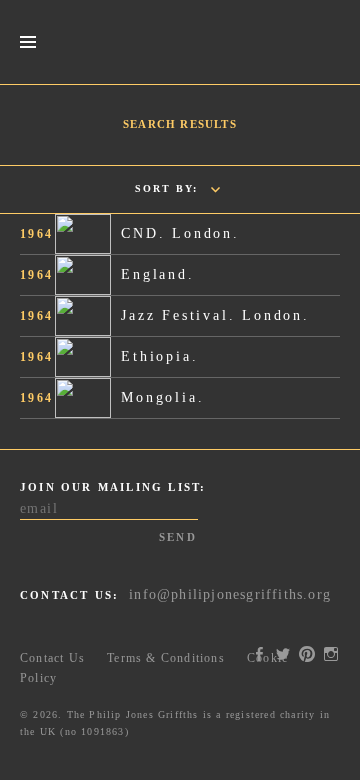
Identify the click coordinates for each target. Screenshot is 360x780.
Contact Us (52, 658)
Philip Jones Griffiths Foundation (180, 42)
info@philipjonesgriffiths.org (230, 594)
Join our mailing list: (113, 487)
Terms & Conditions (166, 658)
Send (178, 537)
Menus (27, 42)
